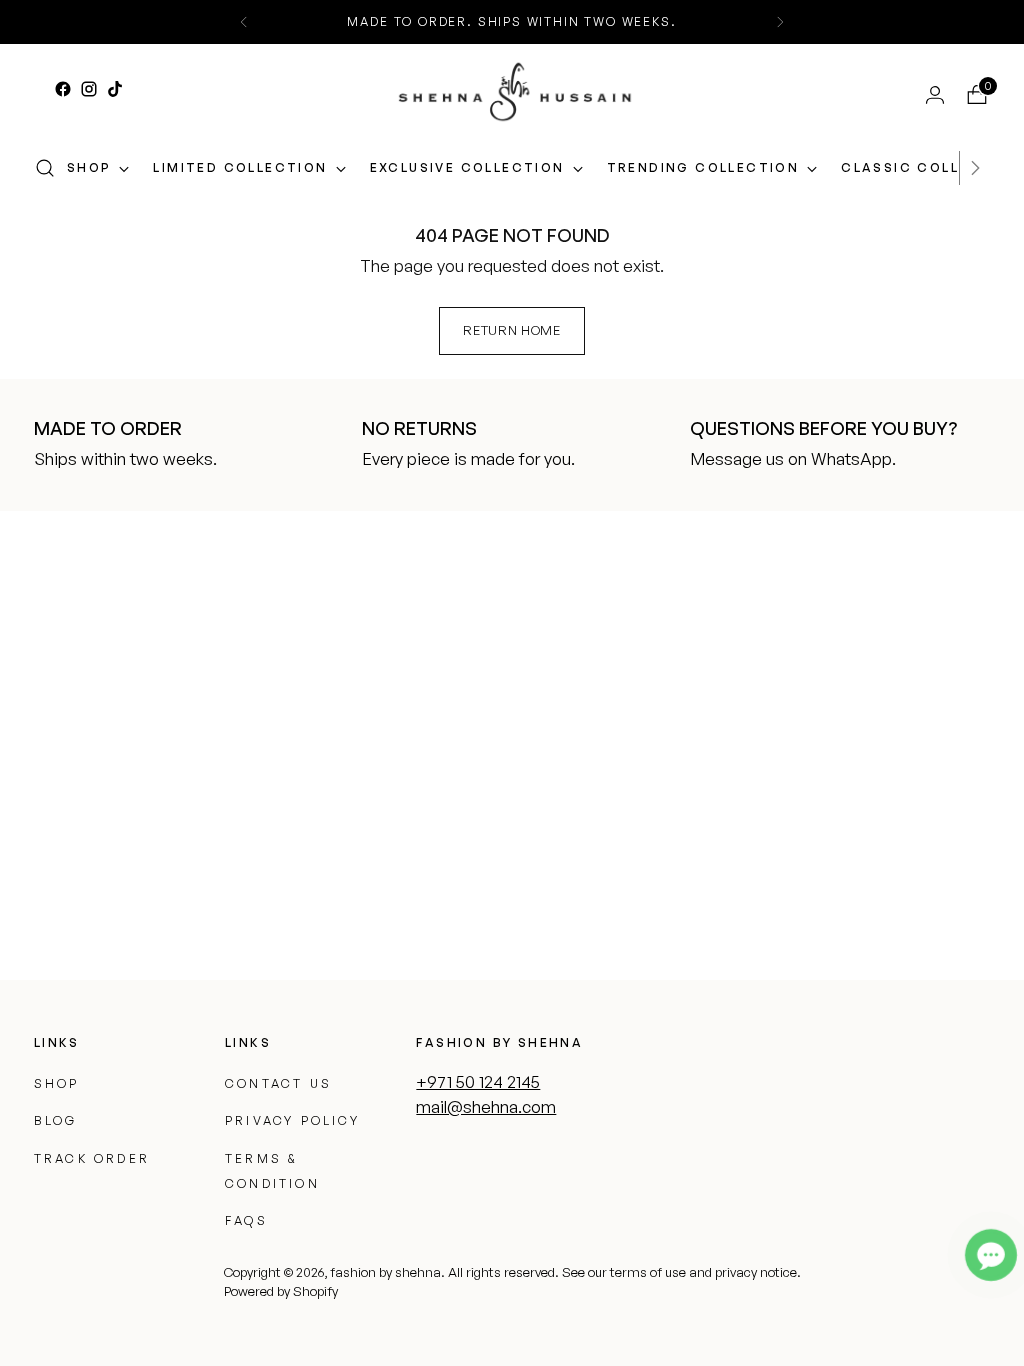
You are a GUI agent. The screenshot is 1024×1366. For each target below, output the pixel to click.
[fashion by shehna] (515, 91)
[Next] (780, 22)
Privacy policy (292, 1120)
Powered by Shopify (281, 1291)
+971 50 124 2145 (478, 1081)
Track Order (92, 1158)
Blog (56, 1120)
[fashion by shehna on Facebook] (63, 89)
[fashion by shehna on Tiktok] (115, 89)
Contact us (278, 1083)
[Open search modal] (45, 168)
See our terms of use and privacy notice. (681, 1272)
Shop (57, 1083)
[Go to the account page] (927, 95)
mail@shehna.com (486, 1106)
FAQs (246, 1220)
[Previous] (244, 22)
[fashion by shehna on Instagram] (89, 89)
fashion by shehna (385, 1272)
